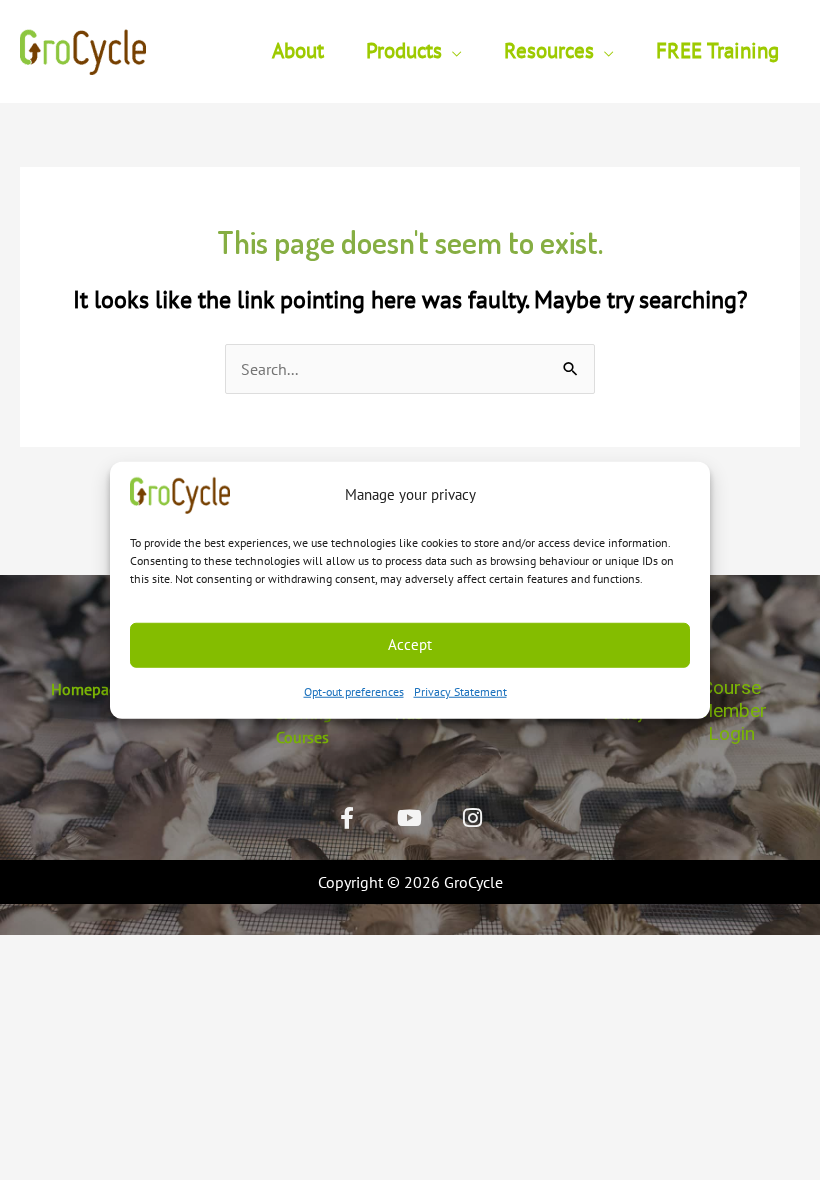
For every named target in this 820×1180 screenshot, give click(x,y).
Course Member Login (731, 710)
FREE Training (717, 50)
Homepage (88, 689)
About (298, 50)
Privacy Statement (460, 690)
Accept (410, 644)
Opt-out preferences (354, 690)
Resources (549, 50)
